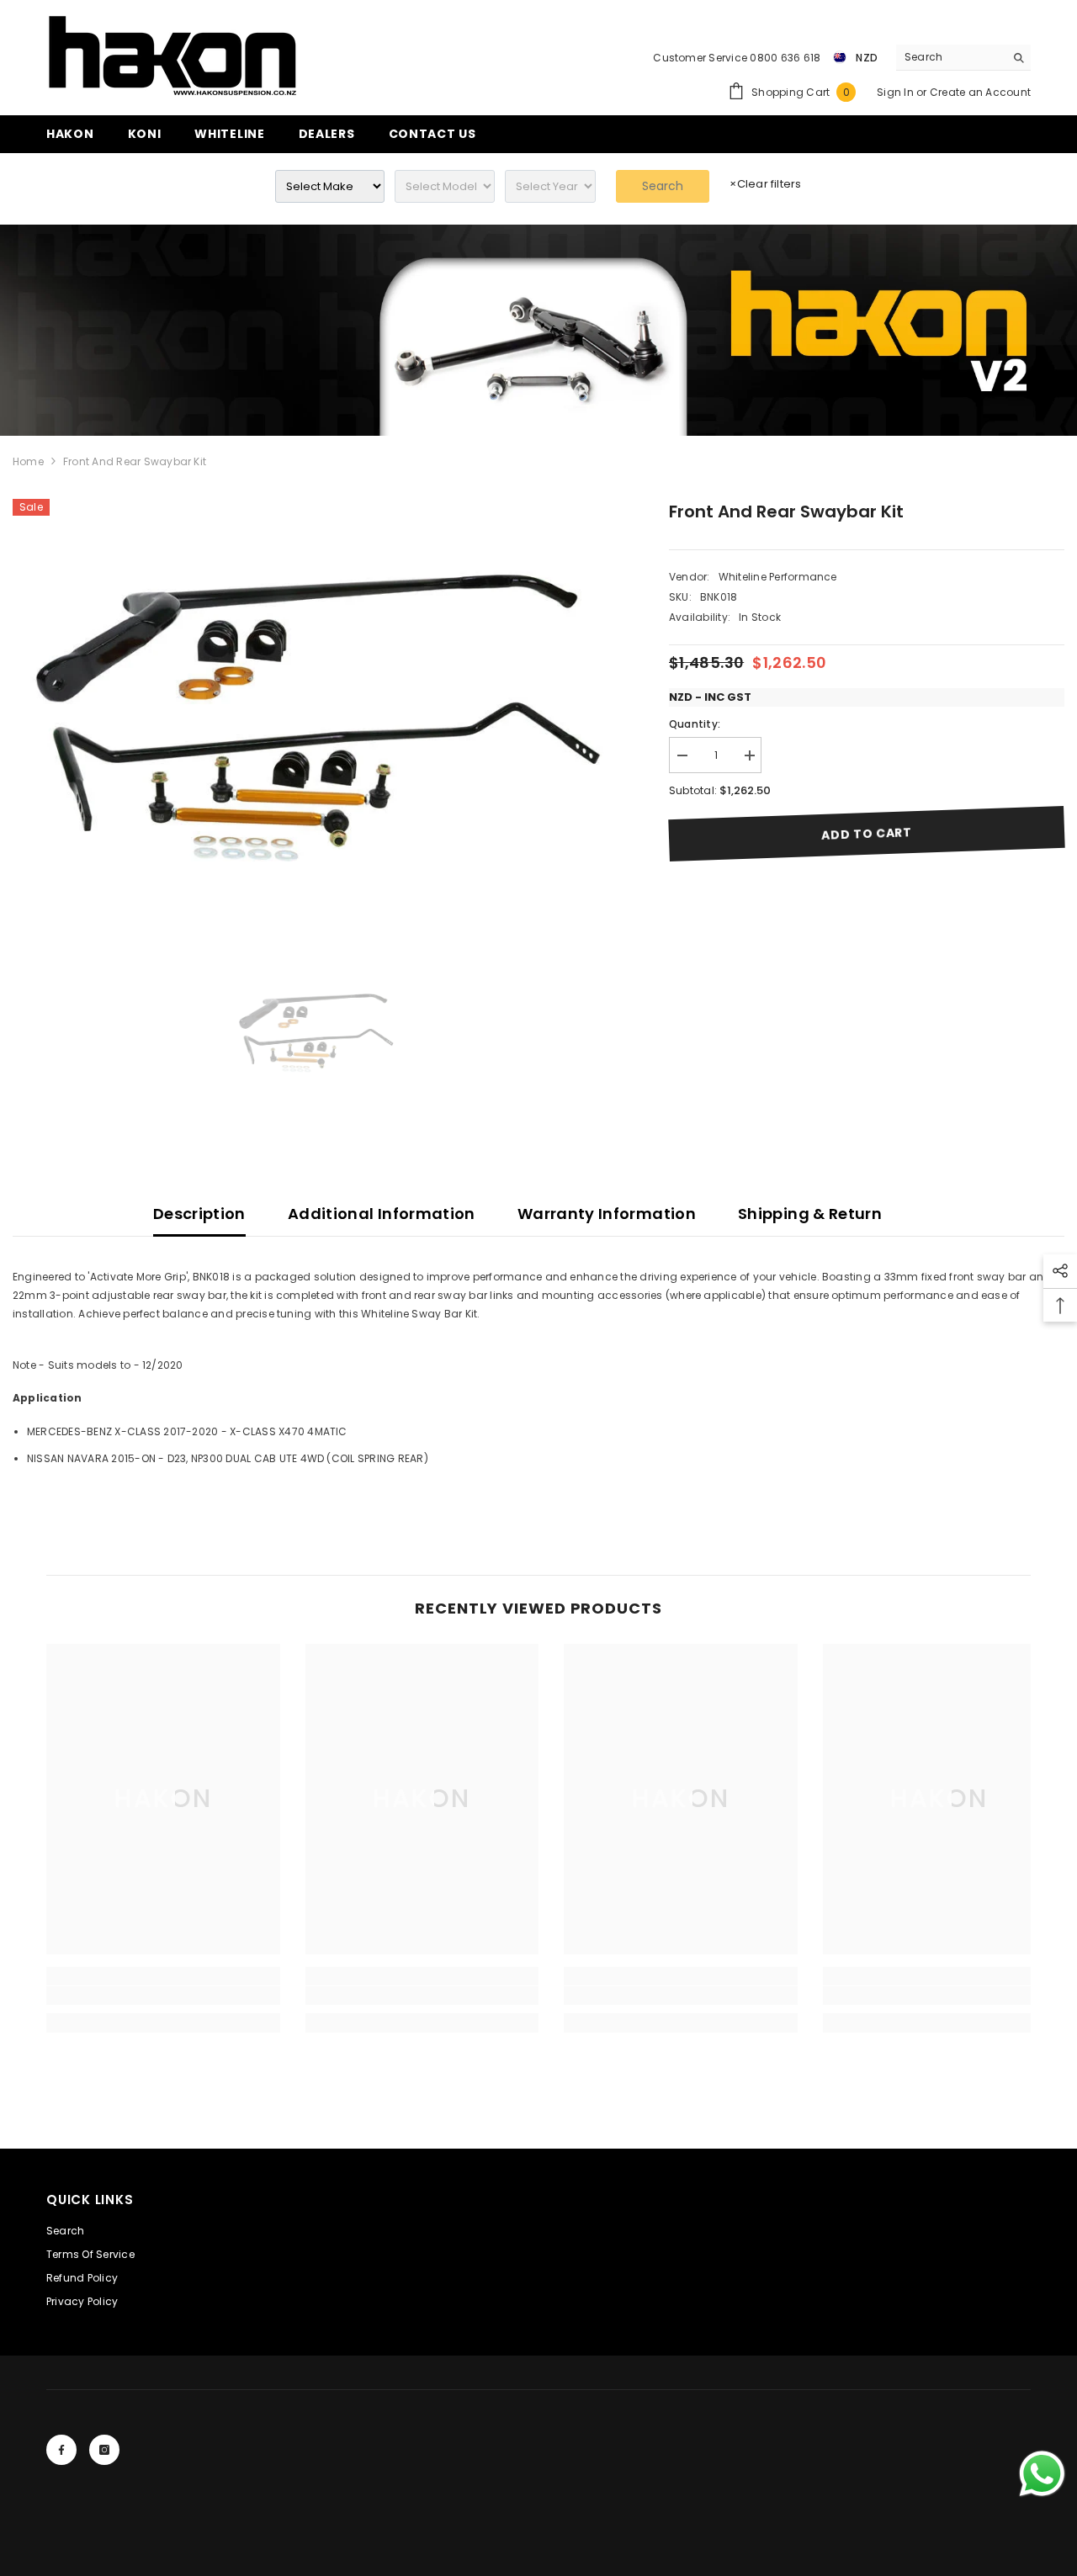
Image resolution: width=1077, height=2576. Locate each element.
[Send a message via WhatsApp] (1042, 2474)
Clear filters (765, 184)
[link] (538, 330)
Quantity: (695, 724)
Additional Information (382, 1214)
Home (28, 461)
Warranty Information (607, 1214)
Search (663, 186)
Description (199, 1214)
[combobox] (950, 57)
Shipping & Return (810, 1214)
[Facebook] (61, 2450)
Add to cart (867, 834)
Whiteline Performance (778, 577)
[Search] (963, 58)
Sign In (897, 92)
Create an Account (980, 92)
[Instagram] (104, 2450)
